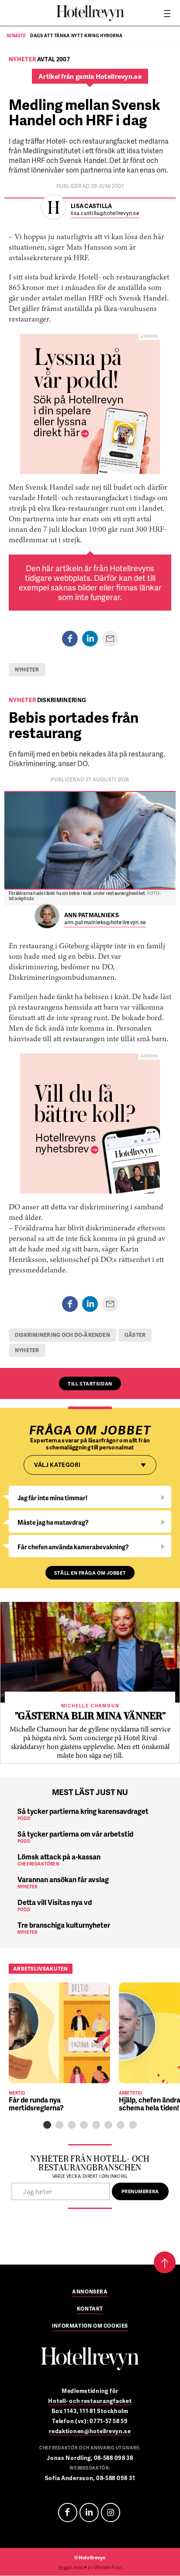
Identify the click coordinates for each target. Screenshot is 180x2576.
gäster (135, 1335)
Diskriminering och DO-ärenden (62, 1335)
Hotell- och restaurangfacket (90, 2401)
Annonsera (90, 2292)
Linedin (89, 2512)
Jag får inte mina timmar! (52, 1498)
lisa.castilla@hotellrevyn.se (105, 214)
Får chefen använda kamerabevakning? (73, 1547)
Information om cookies (90, 2326)
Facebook (68, 2512)
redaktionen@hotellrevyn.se (90, 2431)
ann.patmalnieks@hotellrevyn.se (105, 923)
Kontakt (90, 2309)
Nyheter (27, 670)
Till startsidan (90, 1383)
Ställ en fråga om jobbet (90, 1573)
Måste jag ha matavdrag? (53, 1522)
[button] (47, 2125)
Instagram (111, 2512)
